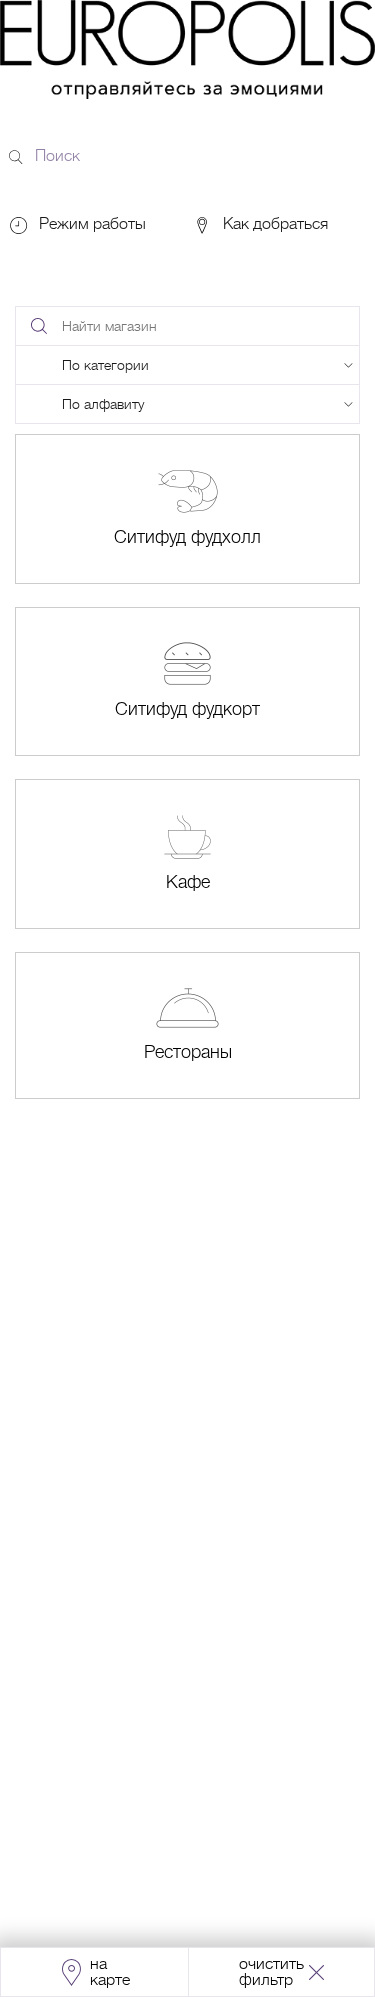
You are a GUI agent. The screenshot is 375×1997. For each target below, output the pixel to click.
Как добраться (273, 224)
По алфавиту (103, 404)
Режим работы (92, 224)
